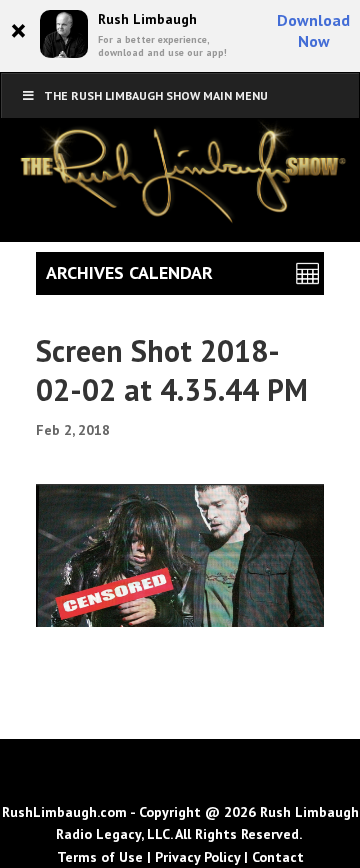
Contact (278, 857)
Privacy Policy (197, 857)
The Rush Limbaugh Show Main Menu (156, 95)
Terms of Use (100, 857)
